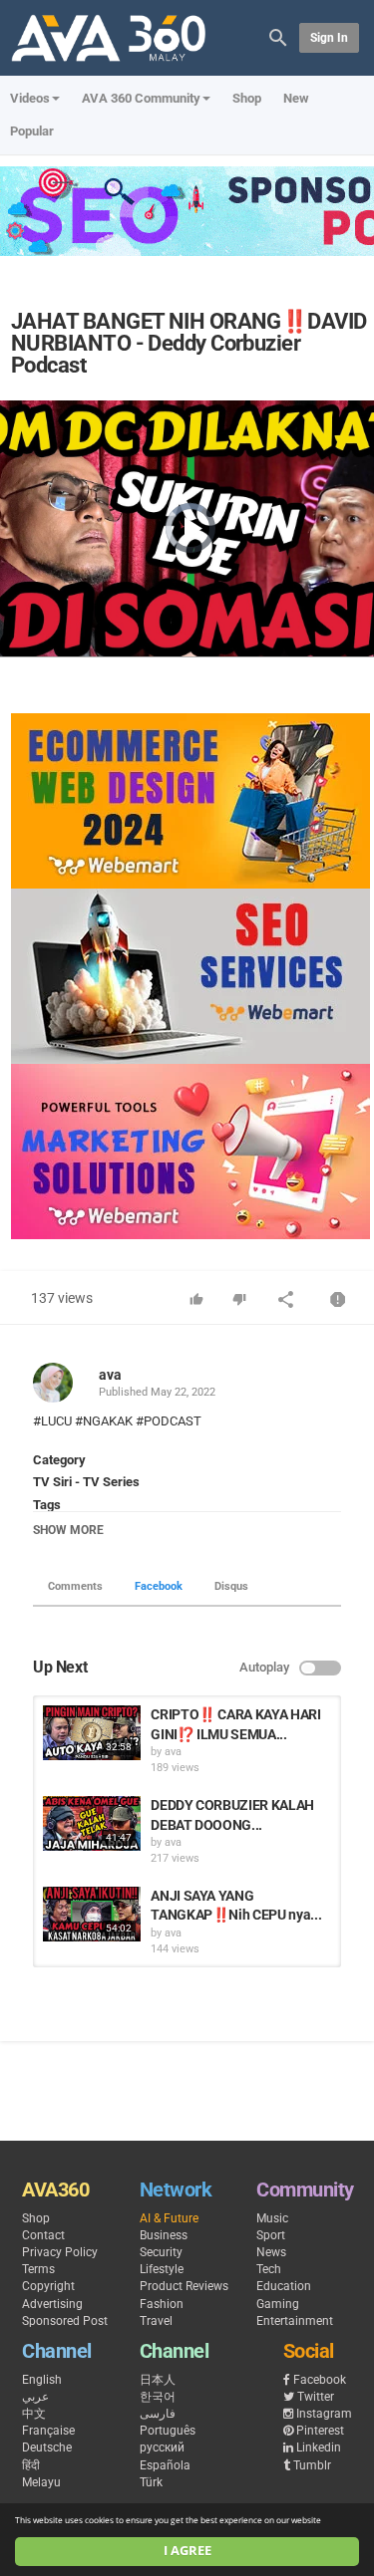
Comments (75, 1586)
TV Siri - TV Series (86, 1482)
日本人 (158, 2380)
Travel (156, 2321)
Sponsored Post (65, 2321)
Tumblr (312, 2465)
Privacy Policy (60, 2252)
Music (272, 2218)
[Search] (278, 36)
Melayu (41, 2482)
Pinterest (320, 2431)
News (271, 2252)
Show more (68, 1530)
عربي (35, 2397)
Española (165, 2465)
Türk (151, 2482)
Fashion (162, 2304)
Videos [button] (30, 98)
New (296, 98)
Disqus (231, 1586)
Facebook (159, 1586)
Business (164, 2235)
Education (284, 2286)
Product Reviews (184, 2286)
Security (161, 2252)
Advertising (52, 2304)
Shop (247, 98)
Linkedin (319, 2447)
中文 (34, 2414)
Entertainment (295, 2321)
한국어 (158, 2397)
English (42, 2380)
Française (48, 2431)
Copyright (48, 2286)
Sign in (329, 38)
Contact (43, 2235)
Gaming (278, 2304)
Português (168, 2431)
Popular (32, 131)
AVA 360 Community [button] (141, 98)
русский (162, 2447)
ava (110, 1375)
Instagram (324, 2414)
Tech (269, 2269)
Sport (271, 2235)
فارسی (158, 2414)
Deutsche (47, 2447)
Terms (38, 2269)
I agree (187, 2551)
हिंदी (31, 2465)
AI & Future (169, 2218)
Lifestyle (162, 2269)
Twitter (316, 2397)
